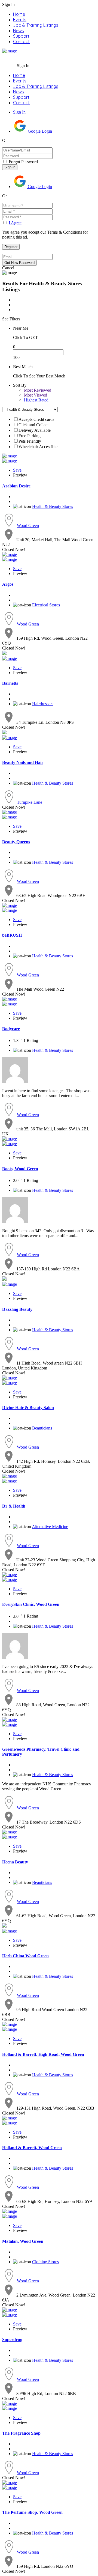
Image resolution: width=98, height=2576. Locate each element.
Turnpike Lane (30, 802)
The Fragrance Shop (21, 2433)
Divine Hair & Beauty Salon (28, 1408)
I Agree (15, 223)
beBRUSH (12, 935)
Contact (21, 41)
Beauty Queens (16, 842)
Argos (8, 584)
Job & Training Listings (36, 25)
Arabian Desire (16, 486)
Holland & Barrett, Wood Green (32, 2148)
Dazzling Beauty (17, 1309)
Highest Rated (36, 400)
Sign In (19, 112)
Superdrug (12, 2340)
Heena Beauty (15, 1862)
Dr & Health (14, 1506)
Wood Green (28, 525)
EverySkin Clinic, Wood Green (31, 1604)
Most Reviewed (38, 390)
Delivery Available (35, 430)
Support (21, 36)
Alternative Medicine (50, 1527)
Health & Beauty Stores (53, 506)
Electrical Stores (46, 605)
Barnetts (10, 683)
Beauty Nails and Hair (23, 762)
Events (20, 20)
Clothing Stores (45, 2262)
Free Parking (30, 436)
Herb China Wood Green (25, 1956)
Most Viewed (36, 395)
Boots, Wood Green (20, 1169)
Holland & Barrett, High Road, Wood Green (43, 2054)
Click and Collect (33, 425)
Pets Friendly (30, 441)
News (19, 31)
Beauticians (42, 1428)
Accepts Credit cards (36, 419)
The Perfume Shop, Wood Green (32, 2512)
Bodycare (11, 1029)
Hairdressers (43, 704)
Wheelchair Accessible (38, 447)
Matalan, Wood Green (23, 2241)
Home (19, 14)
